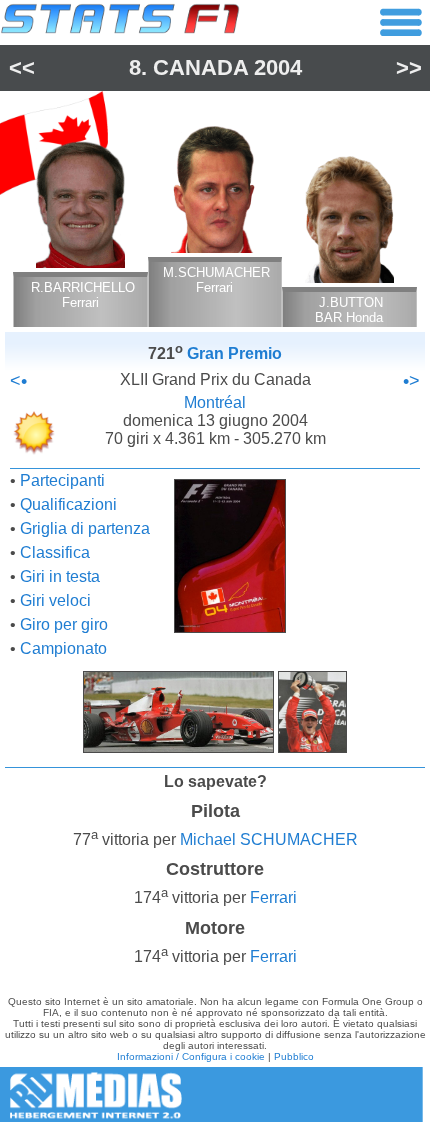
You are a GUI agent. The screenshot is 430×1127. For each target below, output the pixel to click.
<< (22, 67)
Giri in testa (60, 576)
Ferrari (273, 898)
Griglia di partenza (85, 528)
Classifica (55, 552)
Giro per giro (64, 624)
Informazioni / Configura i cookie (191, 1056)
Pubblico (294, 1056)
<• (18, 381)
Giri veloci (55, 600)
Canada (200, 67)
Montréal (215, 402)
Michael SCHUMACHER (269, 839)
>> (409, 67)
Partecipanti (62, 480)
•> (411, 381)
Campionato (63, 648)
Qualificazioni (68, 504)
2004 (278, 67)
